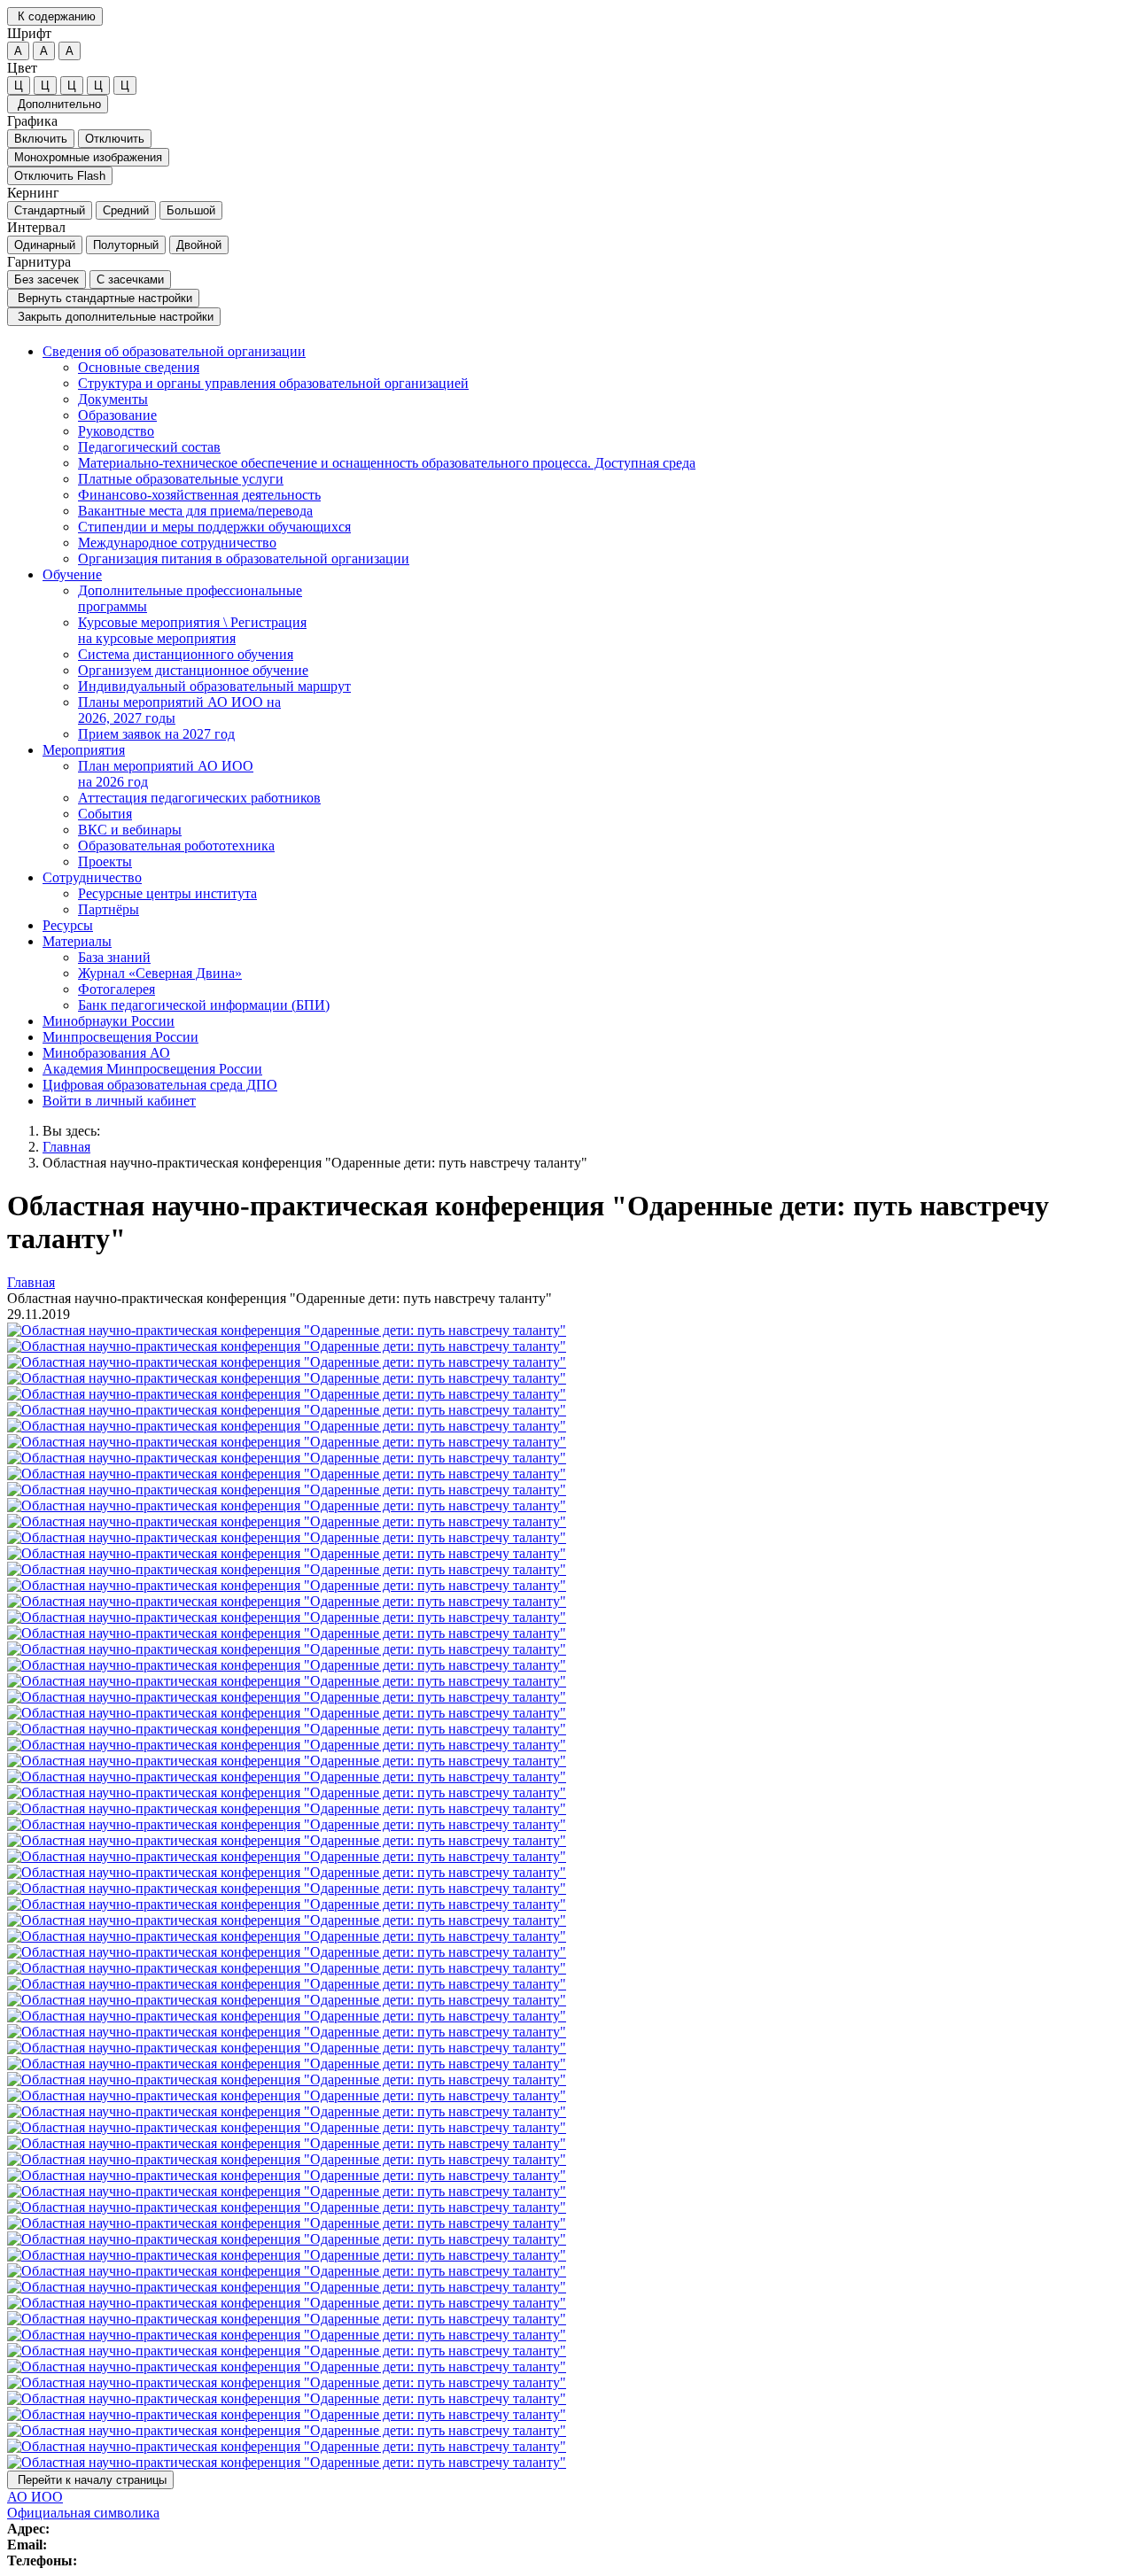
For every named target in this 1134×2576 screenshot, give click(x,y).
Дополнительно (58, 104)
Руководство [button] (116, 431)
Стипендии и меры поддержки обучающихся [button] (214, 527)
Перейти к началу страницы (90, 2480)
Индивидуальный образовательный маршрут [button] (214, 686)
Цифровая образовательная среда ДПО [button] (160, 1085)
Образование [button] (117, 415)
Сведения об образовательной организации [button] (174, 351)
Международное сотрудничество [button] (177, 543)
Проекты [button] (105, 861)
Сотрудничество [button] (92, 877)
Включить (41, 139)
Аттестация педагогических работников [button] (199, 798)
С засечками (130, 279)
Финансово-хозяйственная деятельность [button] (199, 495)
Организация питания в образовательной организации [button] (244, 559)
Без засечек (47, 279)
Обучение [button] (72, 574)
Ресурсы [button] (68, 925)
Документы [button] (113, 399)
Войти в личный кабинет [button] (119, 1101)
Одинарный (45, 245)
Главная (66, 1147)
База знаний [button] (114, 957)
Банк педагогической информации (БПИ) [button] (204, 1005)
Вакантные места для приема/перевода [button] (195, 511)
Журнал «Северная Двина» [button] (160, 973)
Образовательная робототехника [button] (176, 846)
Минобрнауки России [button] (109, 1021)
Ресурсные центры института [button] (167, 893)
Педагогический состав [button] (149, 447)
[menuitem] (585, 455)
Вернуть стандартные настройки (103, 298)
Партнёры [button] (109, 909)
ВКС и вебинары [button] (130, 830)
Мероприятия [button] (84, 750)
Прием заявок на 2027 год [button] (156, 734)
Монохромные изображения (88, 157)
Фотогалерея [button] (117, 989)
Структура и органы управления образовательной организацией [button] (273, 383)
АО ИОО (35, 2497)
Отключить (115, 139)
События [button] (105, 814)
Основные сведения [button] (139, 367)
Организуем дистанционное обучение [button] (193, 670)
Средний (126, 210)
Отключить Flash (60, 176)
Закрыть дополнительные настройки (114, 317)
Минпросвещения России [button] (120, 1037)
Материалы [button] (77, 941)
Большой (191, 210)
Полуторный (126, 245)
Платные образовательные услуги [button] (181, 479)
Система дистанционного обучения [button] (186, 654)
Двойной (199, 245)
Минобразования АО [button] (106, 1053)
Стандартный (50, 210)
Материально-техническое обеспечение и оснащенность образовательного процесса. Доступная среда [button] (387, 463)
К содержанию (55, 16)
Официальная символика (83, 2513)
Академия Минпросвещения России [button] (152, 1069)
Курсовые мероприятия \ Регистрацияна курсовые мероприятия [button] (192, 630)
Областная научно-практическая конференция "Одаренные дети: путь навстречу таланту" (315, 1163)
